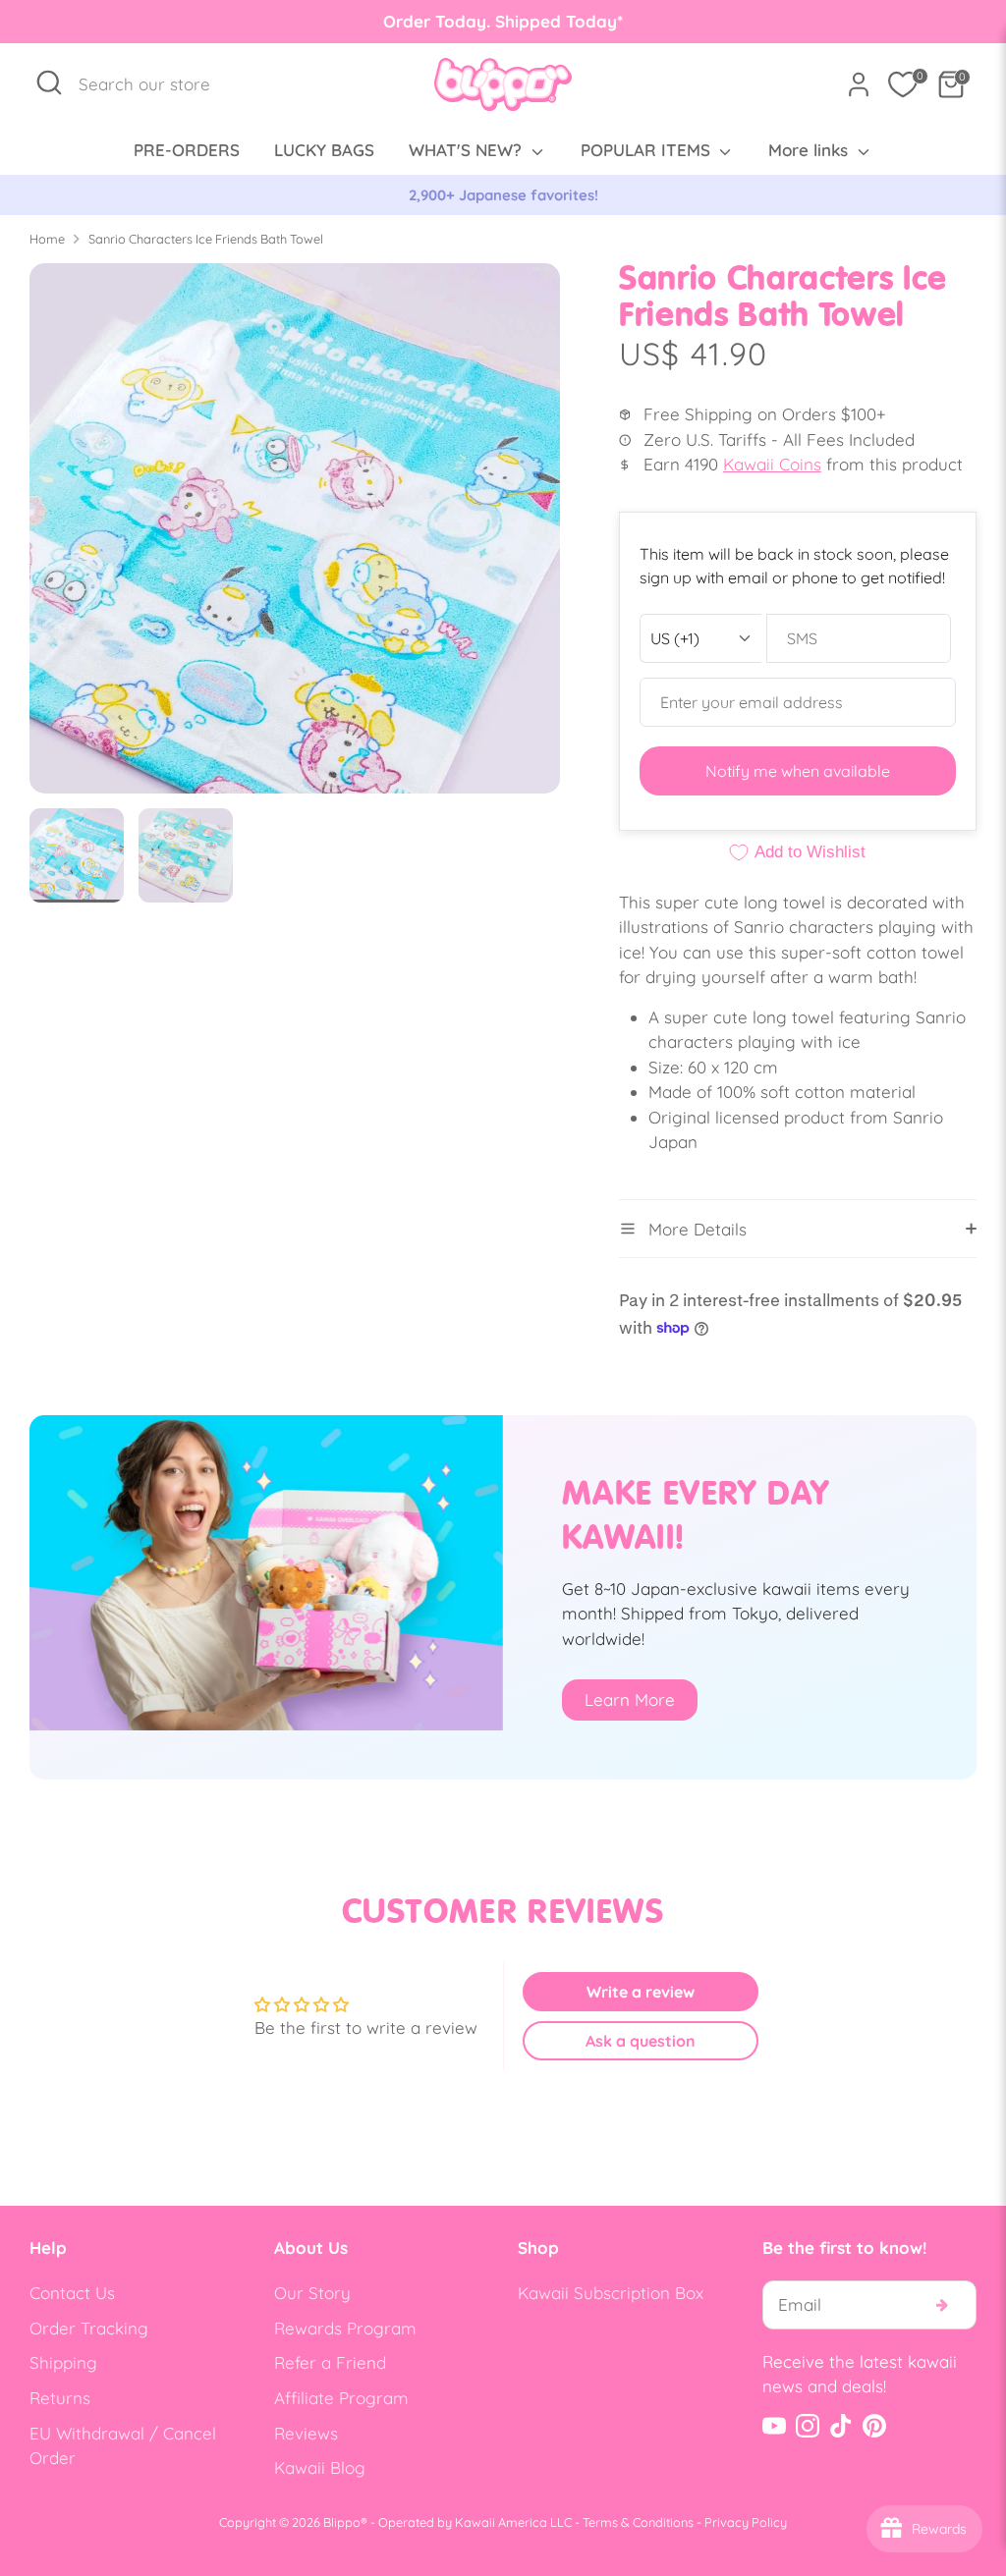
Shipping (63, 2362)
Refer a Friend (330, 2362)
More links (810, 150)
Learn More (630, 1699)
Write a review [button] (641, 1992)
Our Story (312, 2293)
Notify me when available (798, 771)
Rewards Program (345, 2328)
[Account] (859, 84)
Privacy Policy (746, 2522)
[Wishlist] (903, 84)
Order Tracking (89, 2328)
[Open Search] (49, 82)
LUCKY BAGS (324, 150)
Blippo (342, 2522)
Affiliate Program (341, 2398)
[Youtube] (774, 2426)
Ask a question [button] (641, 2041)
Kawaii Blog (320, 2467)
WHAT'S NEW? (468, 150)
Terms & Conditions (638, 2522)
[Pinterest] (874, 2426)
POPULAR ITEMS (648, 150)
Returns (60, 2398)
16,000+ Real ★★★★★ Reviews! (526, 195)
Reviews (306, 2433)
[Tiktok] (841, 2426)
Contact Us (72, 2293)
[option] (527, 195)
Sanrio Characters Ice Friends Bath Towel (206, 239)
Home (47, 239)
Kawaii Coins (772, 464)
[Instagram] (808, 2426)
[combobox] (155, 84)
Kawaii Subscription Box (611, 2293)
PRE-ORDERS (187, 150)
